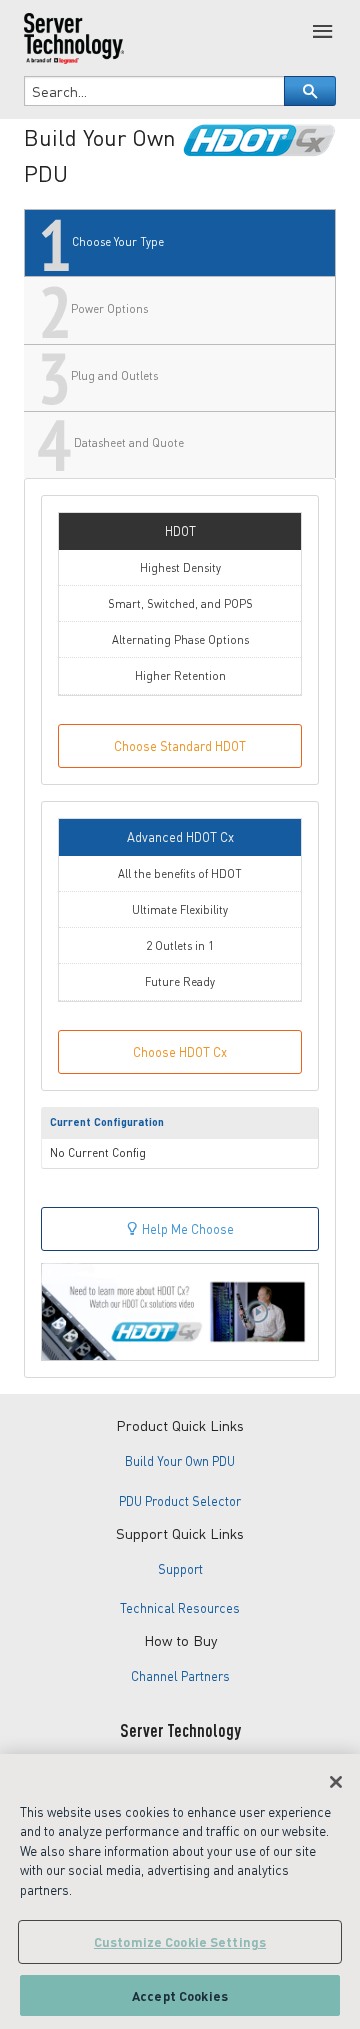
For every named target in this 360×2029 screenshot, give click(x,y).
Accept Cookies (180, 1995)
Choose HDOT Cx (180, 1052)
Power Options (108, 308)
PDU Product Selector (180, 1501)
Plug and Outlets (113, 376)
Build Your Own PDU (180, 1461)
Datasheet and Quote (127, 443)
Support (180, 1569)
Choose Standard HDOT (180, 746)
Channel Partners (180, 1676)
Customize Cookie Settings (180, 1941)
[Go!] (310, 91)
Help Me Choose (186, 1229)
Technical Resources (180, 1608)
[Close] (336, 1782)
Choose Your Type (116, 241)
